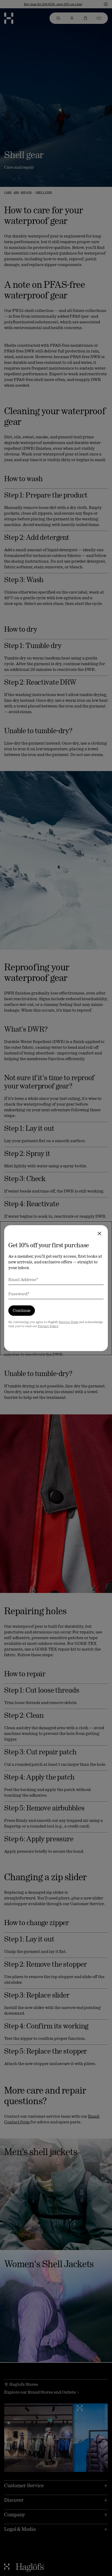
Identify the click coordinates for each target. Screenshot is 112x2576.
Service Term (69, 1322)
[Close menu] (99, 1234)
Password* (19, 1294)
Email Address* (23, 1280)
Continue (22, 1310)
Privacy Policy (48, 1326)
